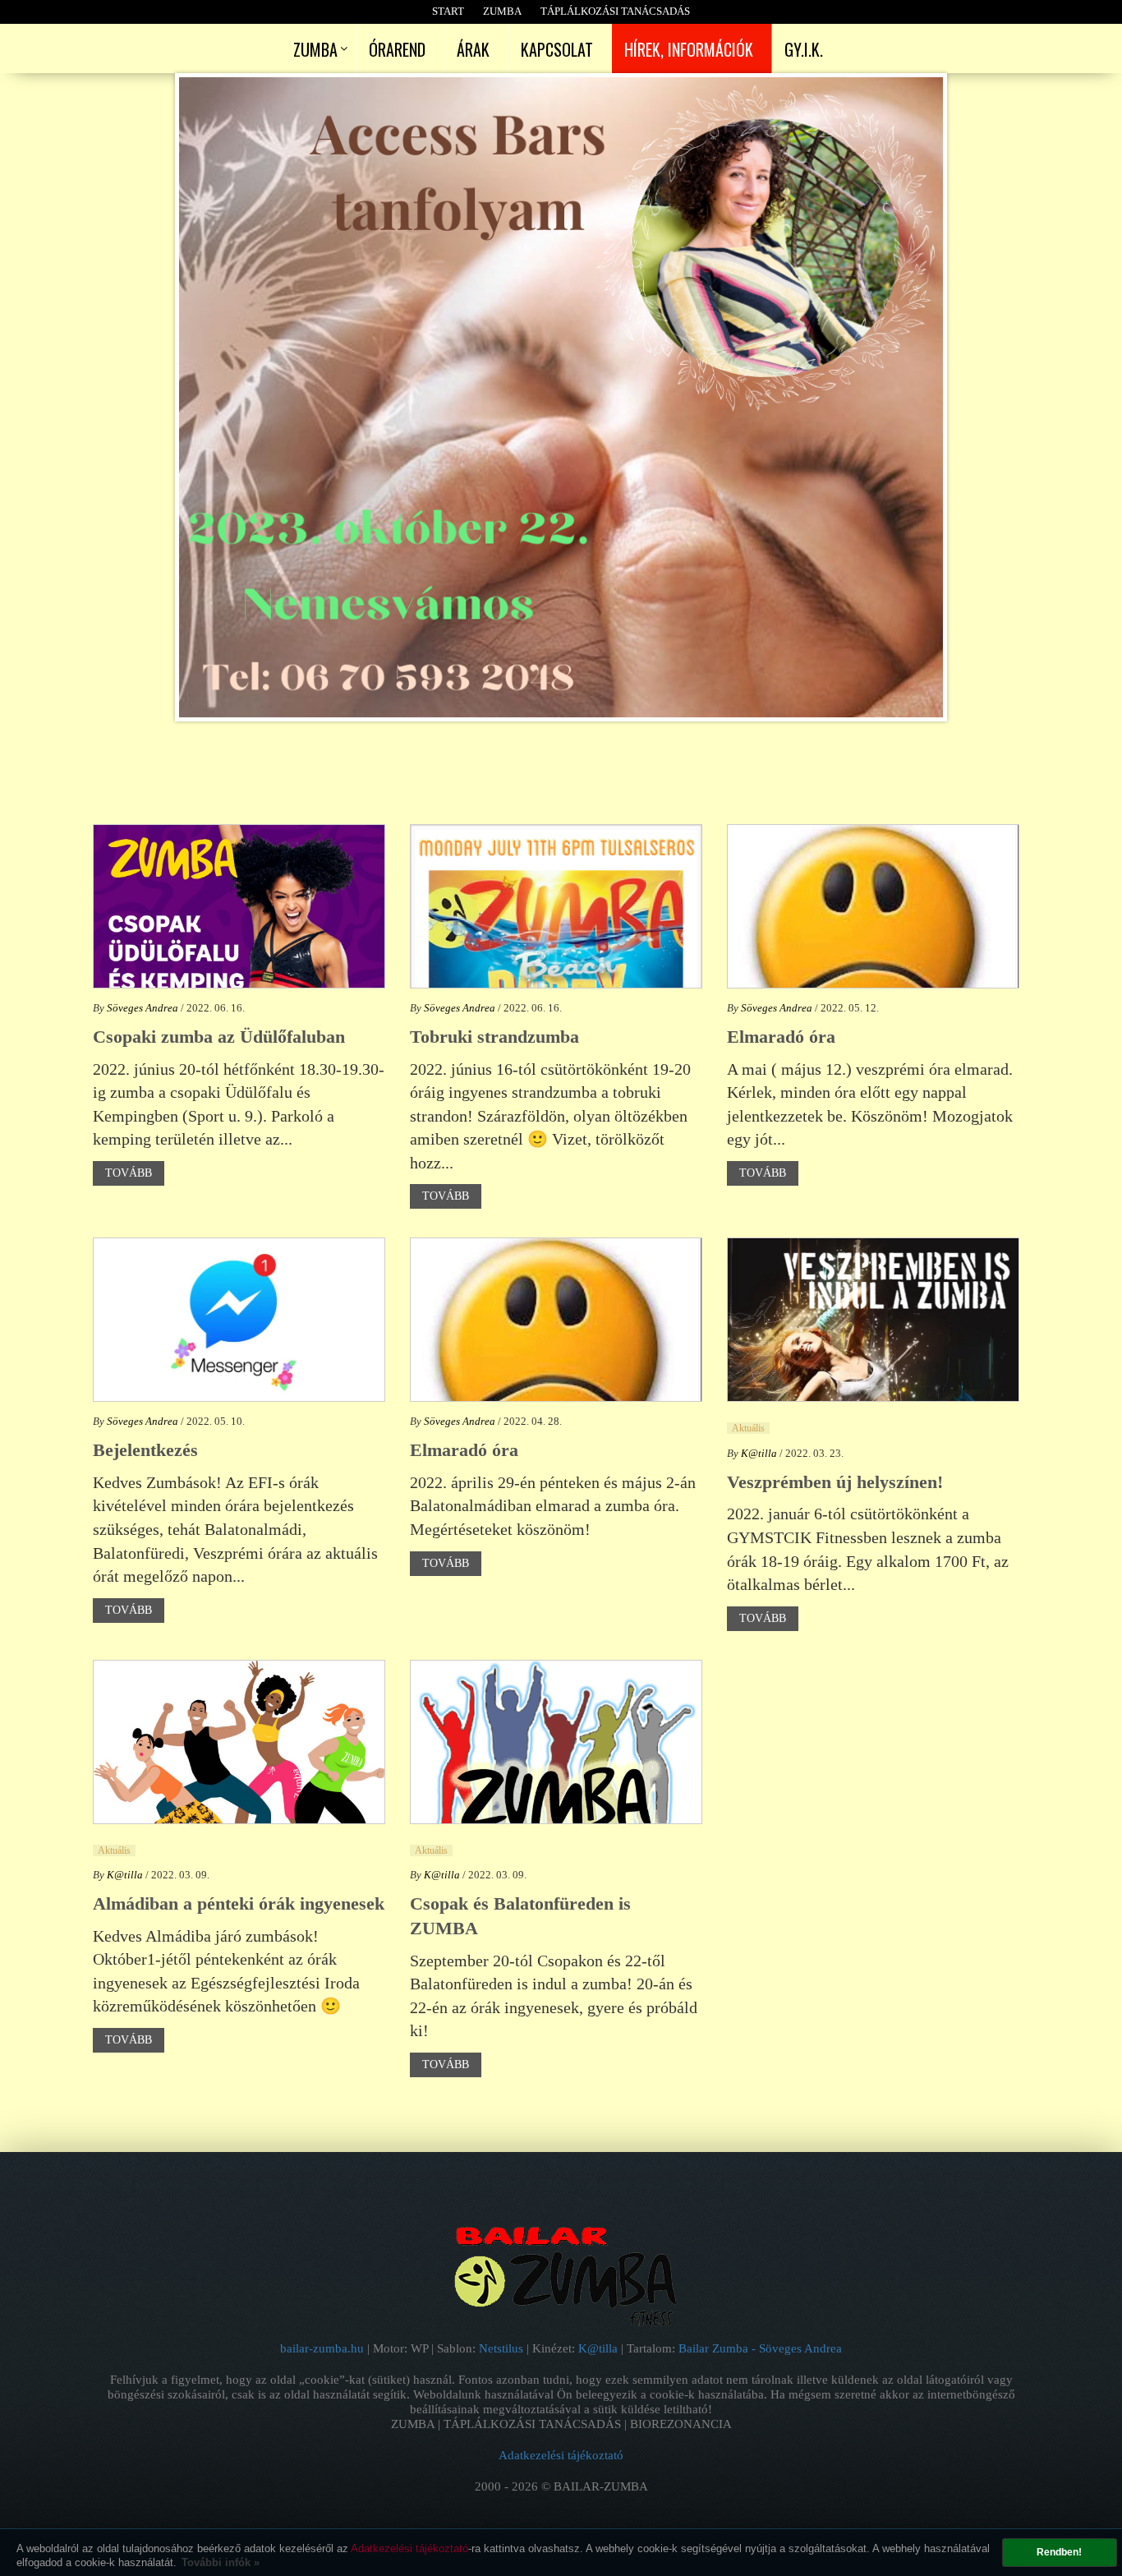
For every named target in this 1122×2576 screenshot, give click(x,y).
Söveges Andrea (143, 1008)
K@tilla (759, 1453)
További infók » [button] (221, 2562)
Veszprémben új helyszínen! (835, 1482)
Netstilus (503, 2348)
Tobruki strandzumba (494, 1037)
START (448, 11)
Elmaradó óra (781, 1037)
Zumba (502, 11)
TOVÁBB (129, 1173)
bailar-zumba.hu (324, 2348)
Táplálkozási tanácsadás (615, 11)
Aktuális (748, 1428)
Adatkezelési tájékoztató (409, 2548)
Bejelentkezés (145, 1450)
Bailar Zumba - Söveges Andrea (760, 2348)
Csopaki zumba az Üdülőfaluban (219, 1037)
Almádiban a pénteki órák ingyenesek (239, 1903)
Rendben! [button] (1059, 2552)
